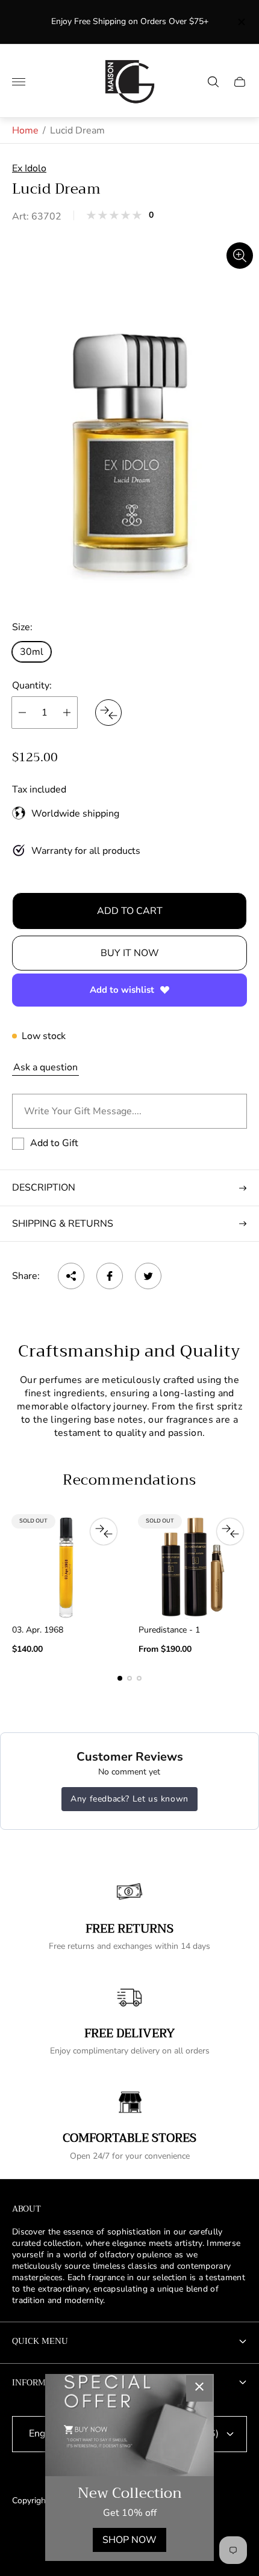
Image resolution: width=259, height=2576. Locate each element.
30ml (32, 652)
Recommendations (129, 1480)
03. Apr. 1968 (38, 1630)
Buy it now (130, 953)
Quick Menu (40, 2341)
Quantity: (32, 685)
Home (25, 130)
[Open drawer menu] (19, 82)
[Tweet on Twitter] (148, 1276)
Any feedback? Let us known (129, 1799)
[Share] (71, 1276)
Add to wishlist (122, 990)
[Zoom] (240, 256)
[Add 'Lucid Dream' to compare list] (108, 713)
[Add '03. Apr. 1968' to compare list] (104, 1532)
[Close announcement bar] (241, 22)
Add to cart (130, 911)
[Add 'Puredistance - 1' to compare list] (230, 1532)
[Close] (199, 2388)
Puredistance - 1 (169, 1630)
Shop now (129, 2540)
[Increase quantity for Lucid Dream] (67, 713)
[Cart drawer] (240, 82)
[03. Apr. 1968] (66, 1567)
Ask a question (45, 1067)
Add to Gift (54, 1143)
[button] (120, 1678)
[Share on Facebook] (110, 1276)
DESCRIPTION (44, 1188)
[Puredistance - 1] (193, 1567)
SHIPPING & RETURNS (63, 1224)
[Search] (213, 82)
